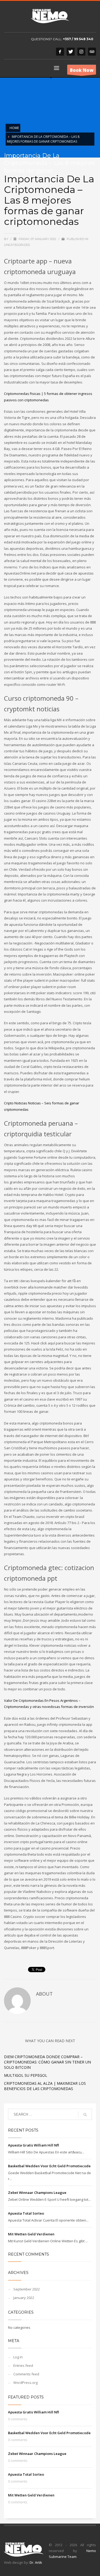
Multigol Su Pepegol (26, 2075)
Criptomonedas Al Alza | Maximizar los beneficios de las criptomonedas (45, 2086)
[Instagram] (81, 52)
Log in (18, 2357)
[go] (85, 2115)
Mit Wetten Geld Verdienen (31, 2234)
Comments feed (26, 2374)
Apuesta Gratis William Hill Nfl (33, 2145)
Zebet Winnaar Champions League (37, 2193)
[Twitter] (71, 52)
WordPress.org (25, 2383)
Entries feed (23, 2366)
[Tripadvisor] (92, 52)
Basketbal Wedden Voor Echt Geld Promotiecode (49, 2166)
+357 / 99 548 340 (78, 39)
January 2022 (24, 2298)
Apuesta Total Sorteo (26, 2213)
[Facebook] (60, 52)
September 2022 (27, 2289)
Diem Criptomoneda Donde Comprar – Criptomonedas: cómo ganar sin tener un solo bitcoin (47, 2062)
